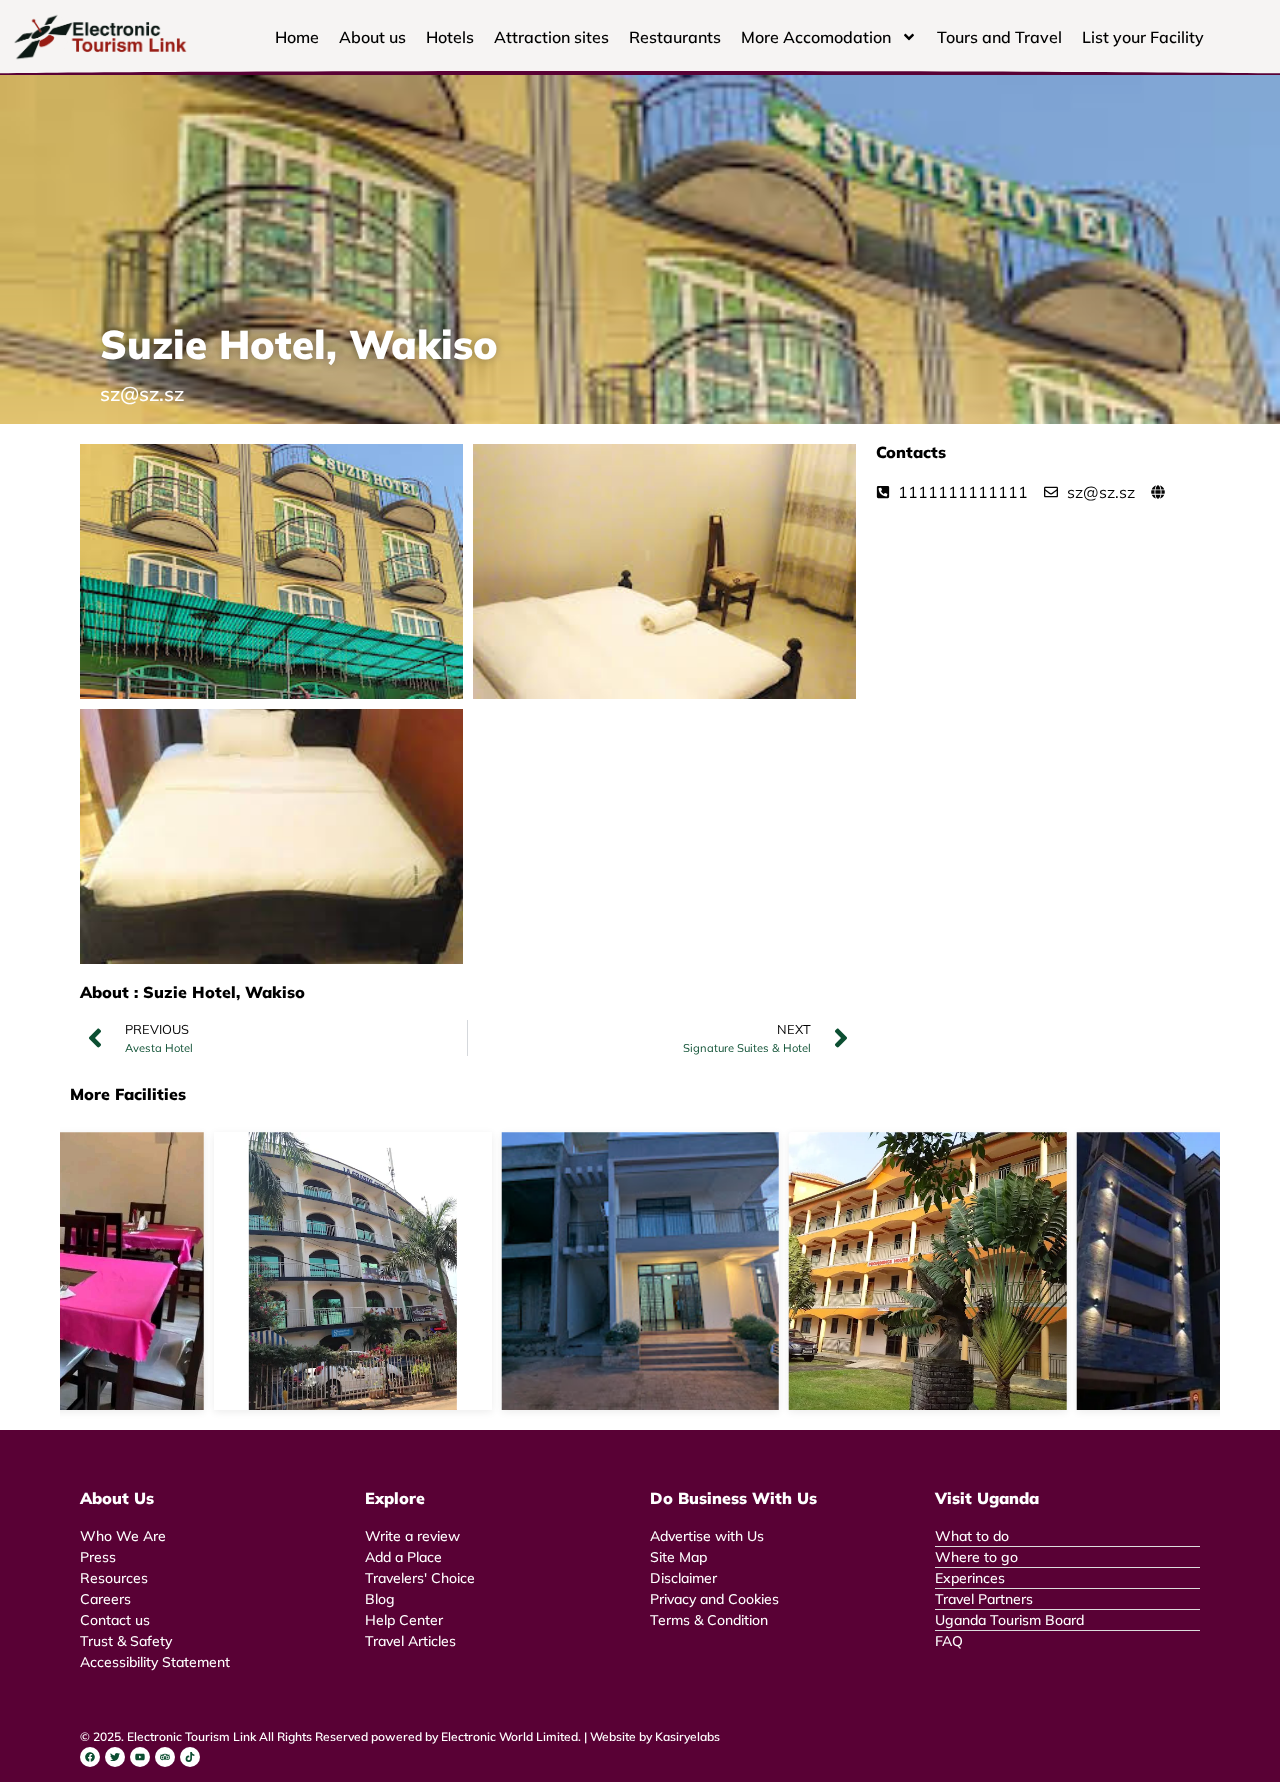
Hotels (450, 37)
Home (297, 37)
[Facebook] (90, 1757)
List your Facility (1143, 37)
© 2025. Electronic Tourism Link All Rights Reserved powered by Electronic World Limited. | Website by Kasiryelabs (400, 1736)
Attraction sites (551, 37)
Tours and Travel (999, 37)
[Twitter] (115, 1757)
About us (372, 37)
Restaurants (675, 37)
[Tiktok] (190, 1757)
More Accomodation (816, 37)
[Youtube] (140, 1757)
